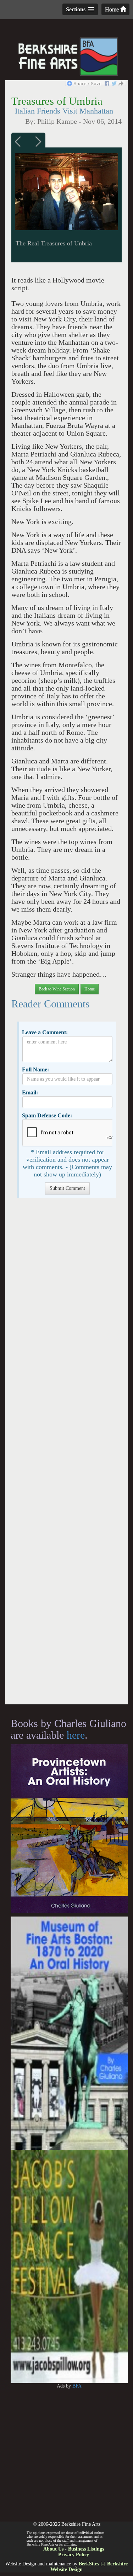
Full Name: (35, 1069)
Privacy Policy (74, 2555)
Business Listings (86, 2549)
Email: (30, 1092)
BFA (77, 2386)
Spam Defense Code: (47, 1115)
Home (113, 9)
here (76, 1735)
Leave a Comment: (45, 1032)
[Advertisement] (66, 1455)
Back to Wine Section (57, 989)
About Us (53, 2549)
